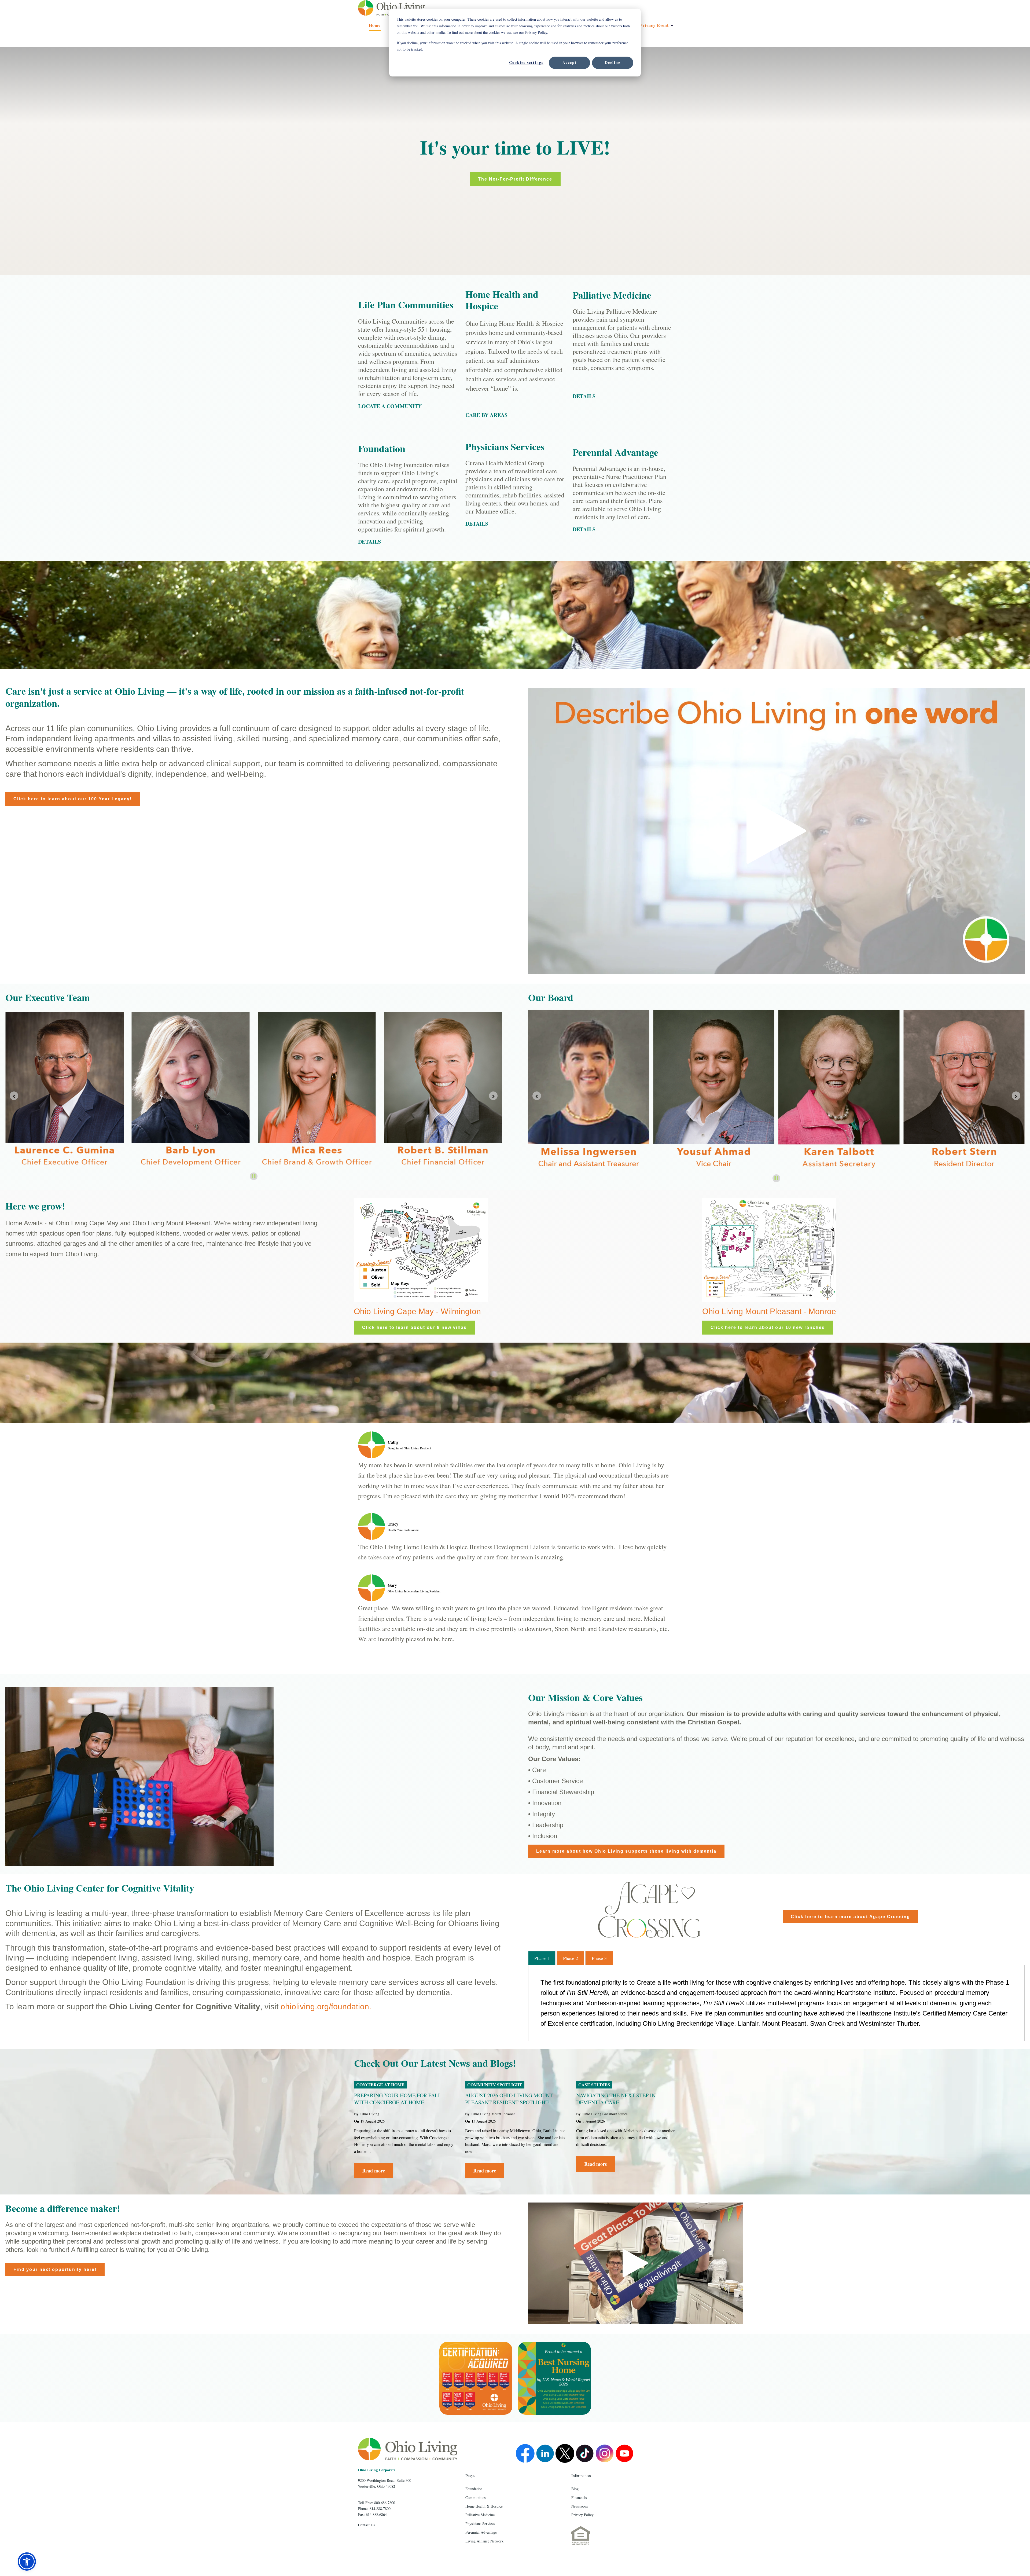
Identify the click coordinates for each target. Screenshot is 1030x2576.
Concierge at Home (380, 2085)
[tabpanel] (776, 2003)
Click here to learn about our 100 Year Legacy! (73, 799)
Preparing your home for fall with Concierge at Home (398, 2099)
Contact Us (366, 2525)
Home (375, 25)
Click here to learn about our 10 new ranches (768, 1327)
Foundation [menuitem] (474, 2489)
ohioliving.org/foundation (325, 2007)
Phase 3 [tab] (599, 1958)
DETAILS (477, 524)
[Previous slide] (14, 1096)
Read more (374, 2171)
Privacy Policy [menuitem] (582, 2515)
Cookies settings (526, 62)
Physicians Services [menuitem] (480, 2524)
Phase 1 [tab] (542, 1958)
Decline (613, 62)
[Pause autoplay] (254, 1176)
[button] (27, 2562)
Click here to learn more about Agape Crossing (850, 1917)
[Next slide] (1016, 1096)
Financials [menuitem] (579, 2498)
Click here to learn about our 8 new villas (414, 1327)
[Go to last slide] (537, 1096)
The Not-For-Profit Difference (515, 179)
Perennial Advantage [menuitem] (481, 2532)
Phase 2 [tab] (571, 1958)
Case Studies (594, 2085)
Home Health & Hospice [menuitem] (484, 2506)
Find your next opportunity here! (55, 2269)
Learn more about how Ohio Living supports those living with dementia (626, 1851)
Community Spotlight (495, 2085)
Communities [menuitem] (475, 2498)
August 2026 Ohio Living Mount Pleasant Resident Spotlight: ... (510, 2099)
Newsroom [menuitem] (580, 2506)
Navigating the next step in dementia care (616, 2099)
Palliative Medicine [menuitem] (480, 2515)
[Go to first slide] (493, 1096)
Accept (570, 62)
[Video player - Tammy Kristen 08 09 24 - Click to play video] (635, 2263)
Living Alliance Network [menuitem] (484, 2541)
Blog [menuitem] (575, 2489)
